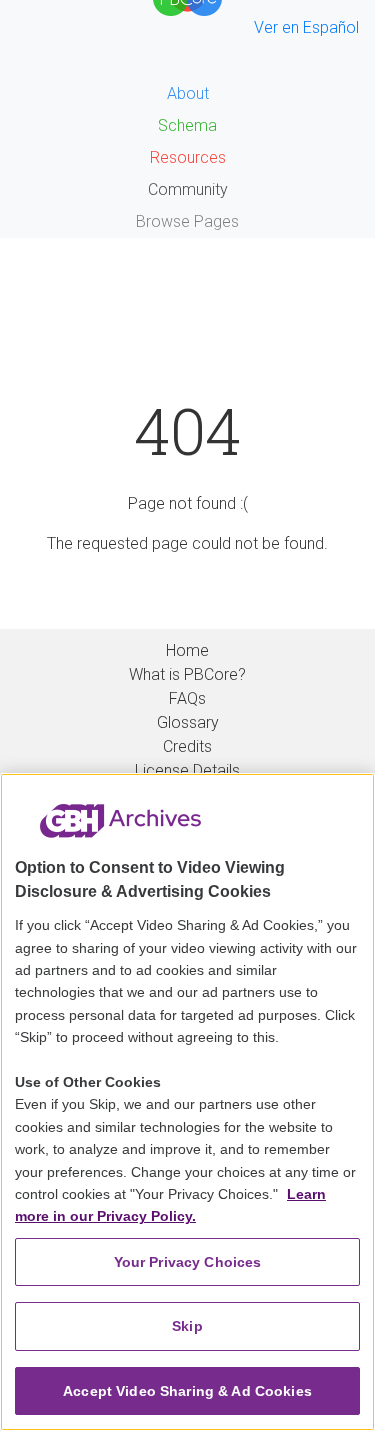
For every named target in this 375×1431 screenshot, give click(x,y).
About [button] (188, 93)
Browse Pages (187, 221)
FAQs (187, 698)
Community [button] (188, 189)
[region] (187, 1102)
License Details (187, 770)
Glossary (188, 722)
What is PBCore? (187, 674)
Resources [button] (188, 157)
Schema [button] (187, 125)
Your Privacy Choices (188, 1262)
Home (187, 650)
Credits (187, 746)
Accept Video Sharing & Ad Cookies (187, 1391)
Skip (187, 1326)
